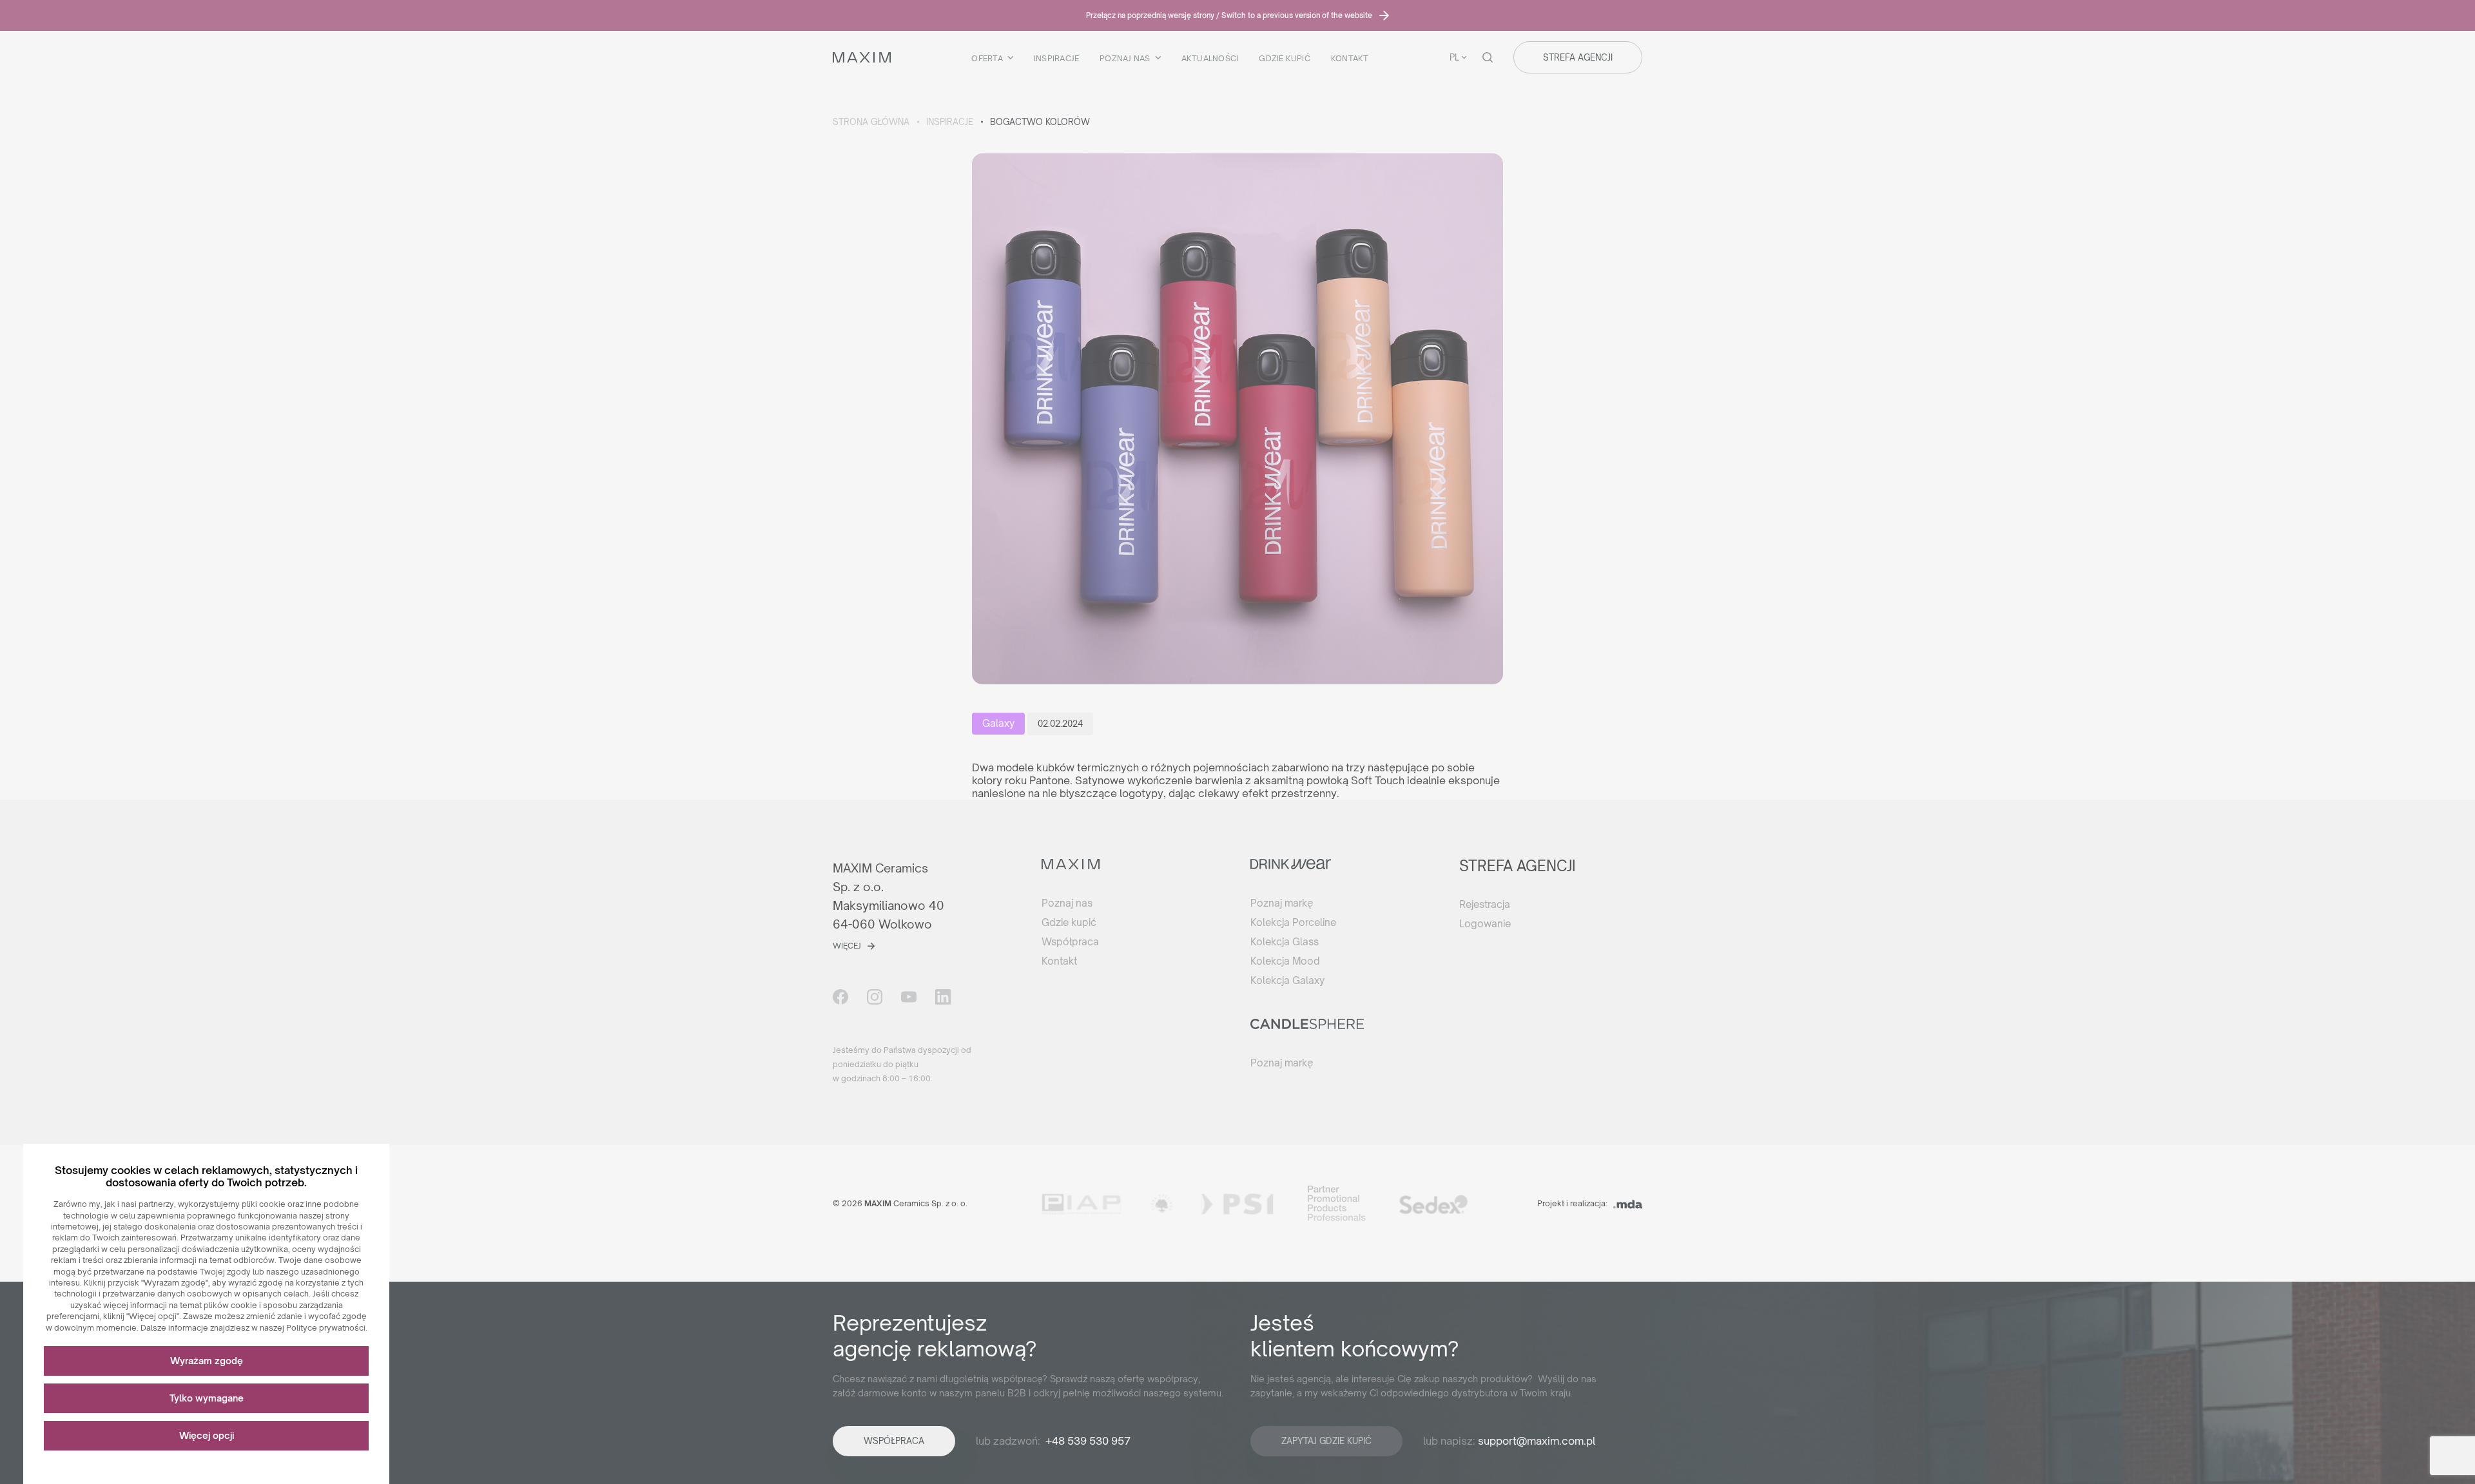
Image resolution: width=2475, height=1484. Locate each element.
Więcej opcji (207, 1435)
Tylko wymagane (207, 1398)
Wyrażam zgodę (207, 1361)
